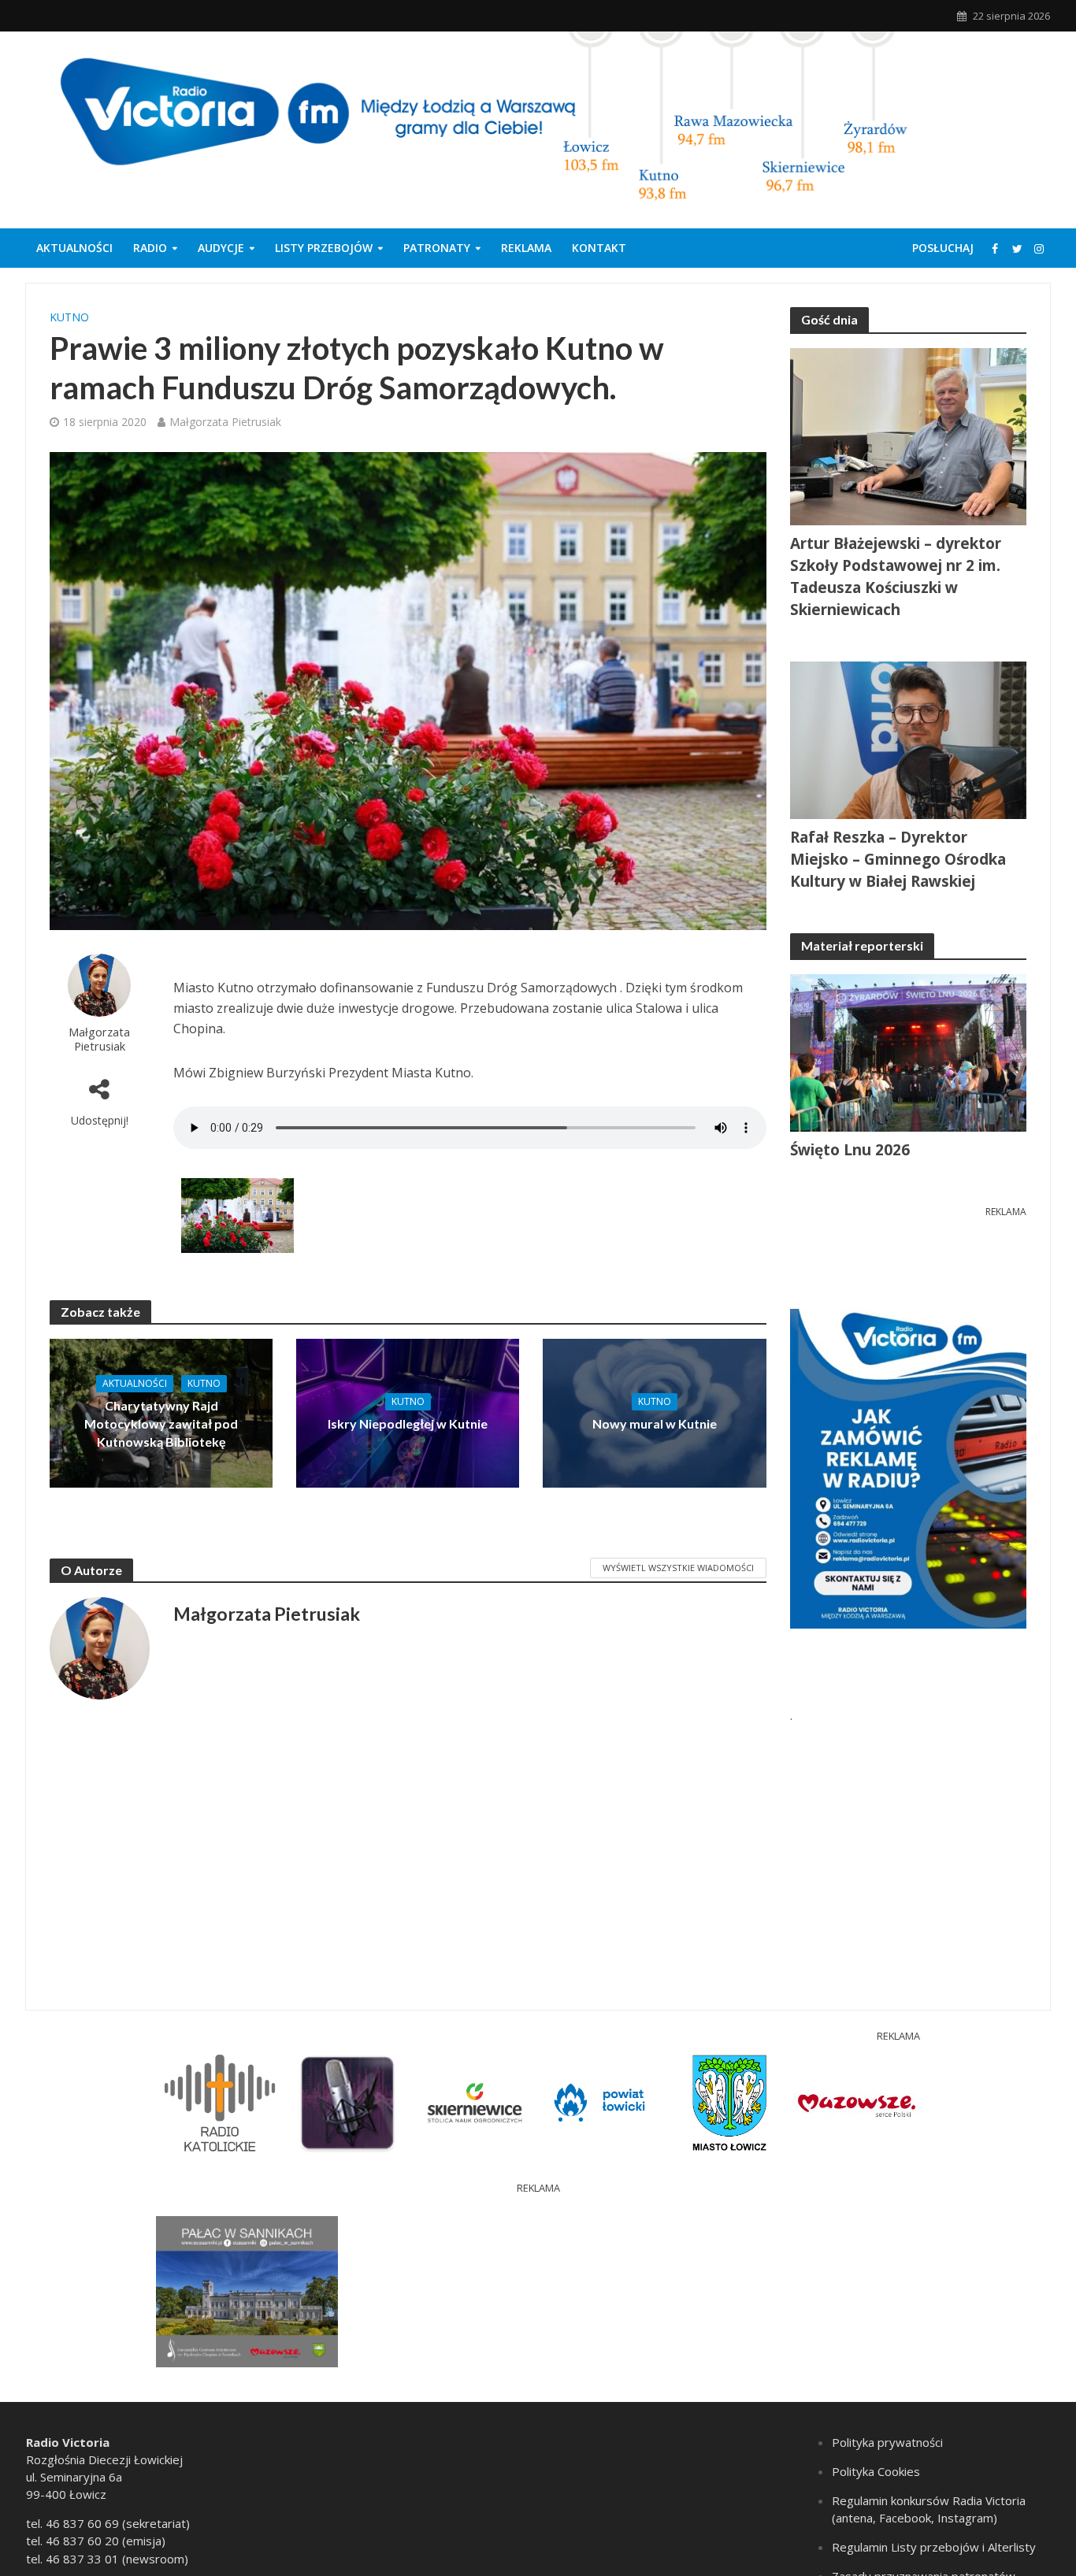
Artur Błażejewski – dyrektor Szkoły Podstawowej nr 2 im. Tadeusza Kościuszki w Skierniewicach (896, 576)
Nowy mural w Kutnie (655, 1423)
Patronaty (437, 248)
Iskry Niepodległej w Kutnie (408, 1423)
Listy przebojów (324, 248)
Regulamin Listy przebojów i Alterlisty (934, 2547)
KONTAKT (599, 248)
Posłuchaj (943, 248)
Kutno (69, 317)
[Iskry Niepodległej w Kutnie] (408, 1412)
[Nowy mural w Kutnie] (654, 1412)
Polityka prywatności (887, 2442)
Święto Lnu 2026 (850, 1150)
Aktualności (74, 248)
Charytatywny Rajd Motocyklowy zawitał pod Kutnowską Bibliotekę (161, 1423)
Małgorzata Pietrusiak (225, 422)
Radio (150, 248)
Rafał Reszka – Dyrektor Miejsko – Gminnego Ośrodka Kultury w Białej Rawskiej (898, 859)
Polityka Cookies (876, 2471)
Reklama (526, 248)
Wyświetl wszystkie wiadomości (678, 1568)
